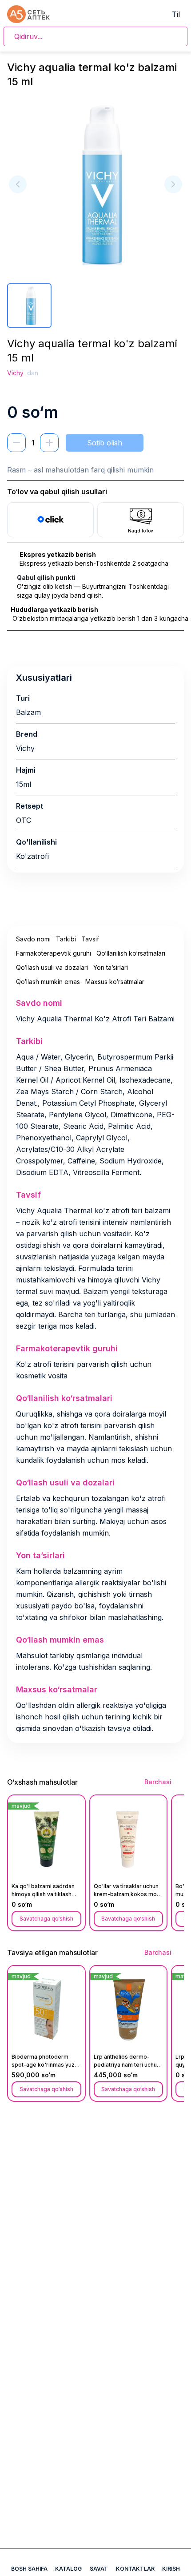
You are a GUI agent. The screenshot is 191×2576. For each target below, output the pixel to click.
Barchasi (158, 1782)
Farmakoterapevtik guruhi (54, 953)
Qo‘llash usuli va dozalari (52, 967)
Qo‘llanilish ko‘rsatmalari (131, 953)
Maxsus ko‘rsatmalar (115, 982)
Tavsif (90, 939)
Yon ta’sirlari (111, 967)
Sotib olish (105, 443)
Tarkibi (66, 939)
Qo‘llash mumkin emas (48, 982)
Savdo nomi (33, 939)
